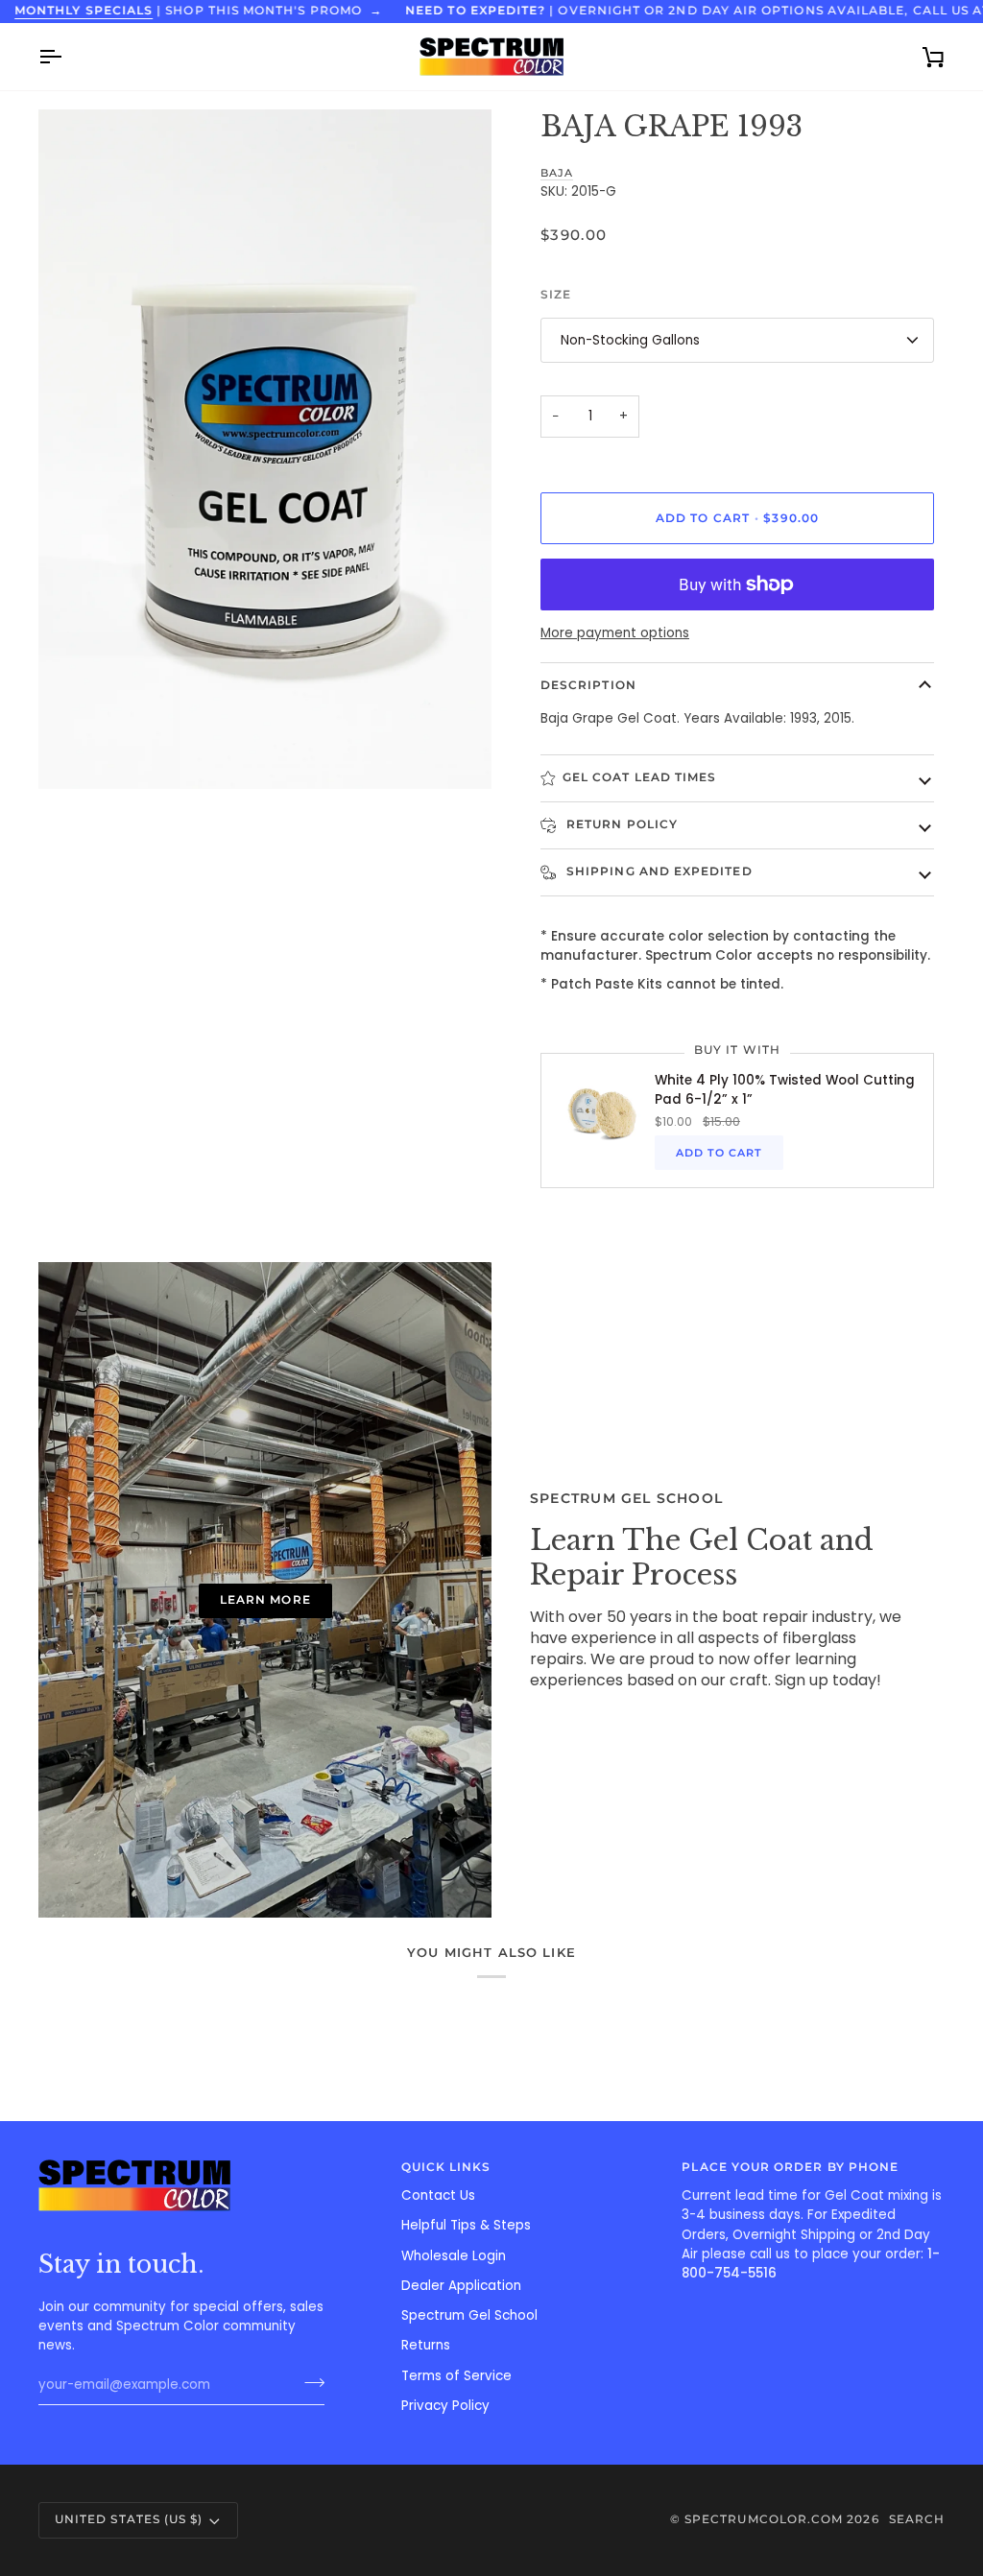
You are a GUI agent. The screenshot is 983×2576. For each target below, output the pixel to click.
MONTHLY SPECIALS (84, 11)
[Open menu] (67, 57)
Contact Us (438, 2195)
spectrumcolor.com (764, 2519)
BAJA (557, 173)
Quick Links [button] (446, 2167)
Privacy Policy (445, 2406)
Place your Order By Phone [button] (790, 2167)
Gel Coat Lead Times (639, 777)
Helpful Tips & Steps (466, 2225)
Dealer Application (461, 2286)
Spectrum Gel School (469, 2315)
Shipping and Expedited (658, 871)
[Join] (309, 2383)
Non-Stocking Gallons (630, 340)
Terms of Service (456, 2376)
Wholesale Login (454, 2256)
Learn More (265, 1600)
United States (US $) (129, 2519)
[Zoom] (74, 753)
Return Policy (620, 824)
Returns (426, 2345)
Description (588, 685)
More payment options (615, 633)
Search (917, 2519)
